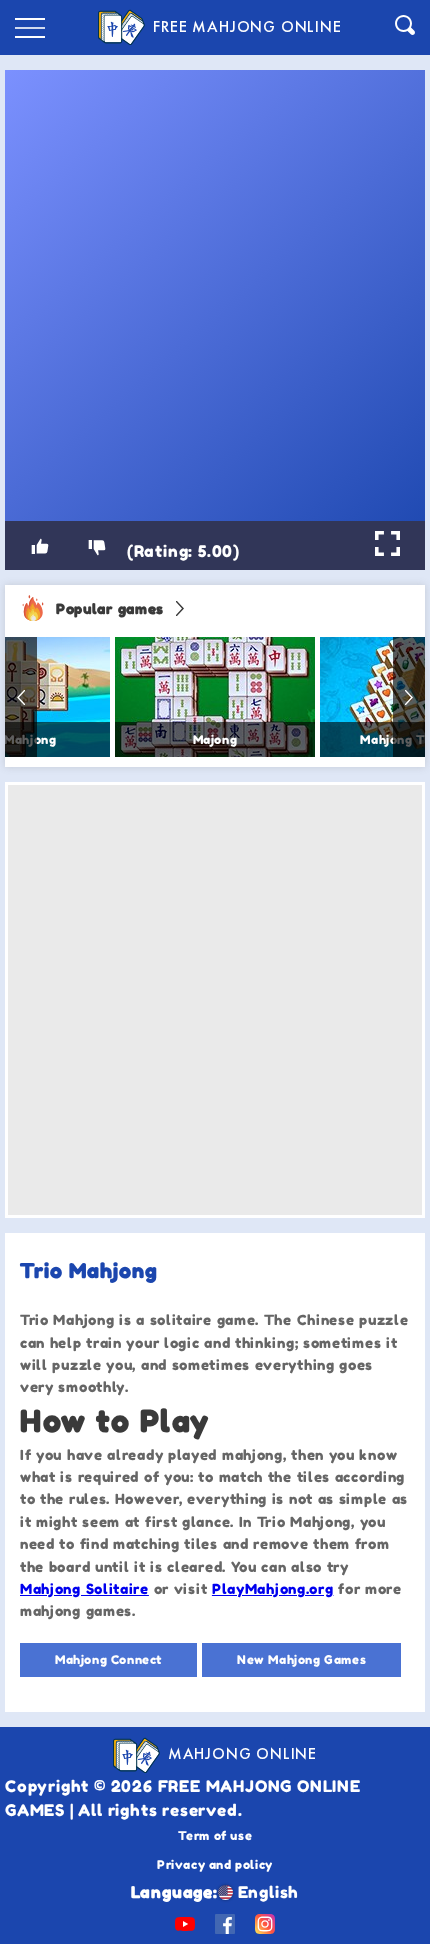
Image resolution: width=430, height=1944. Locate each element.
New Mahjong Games (301, 1659)
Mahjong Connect (108, 1659)
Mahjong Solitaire (84, 1588)
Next (409, 697)
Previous (21, 697)
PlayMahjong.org (273, 1588)
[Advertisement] (215, 1000)
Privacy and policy (215, 1864)
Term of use (215, 1835)
